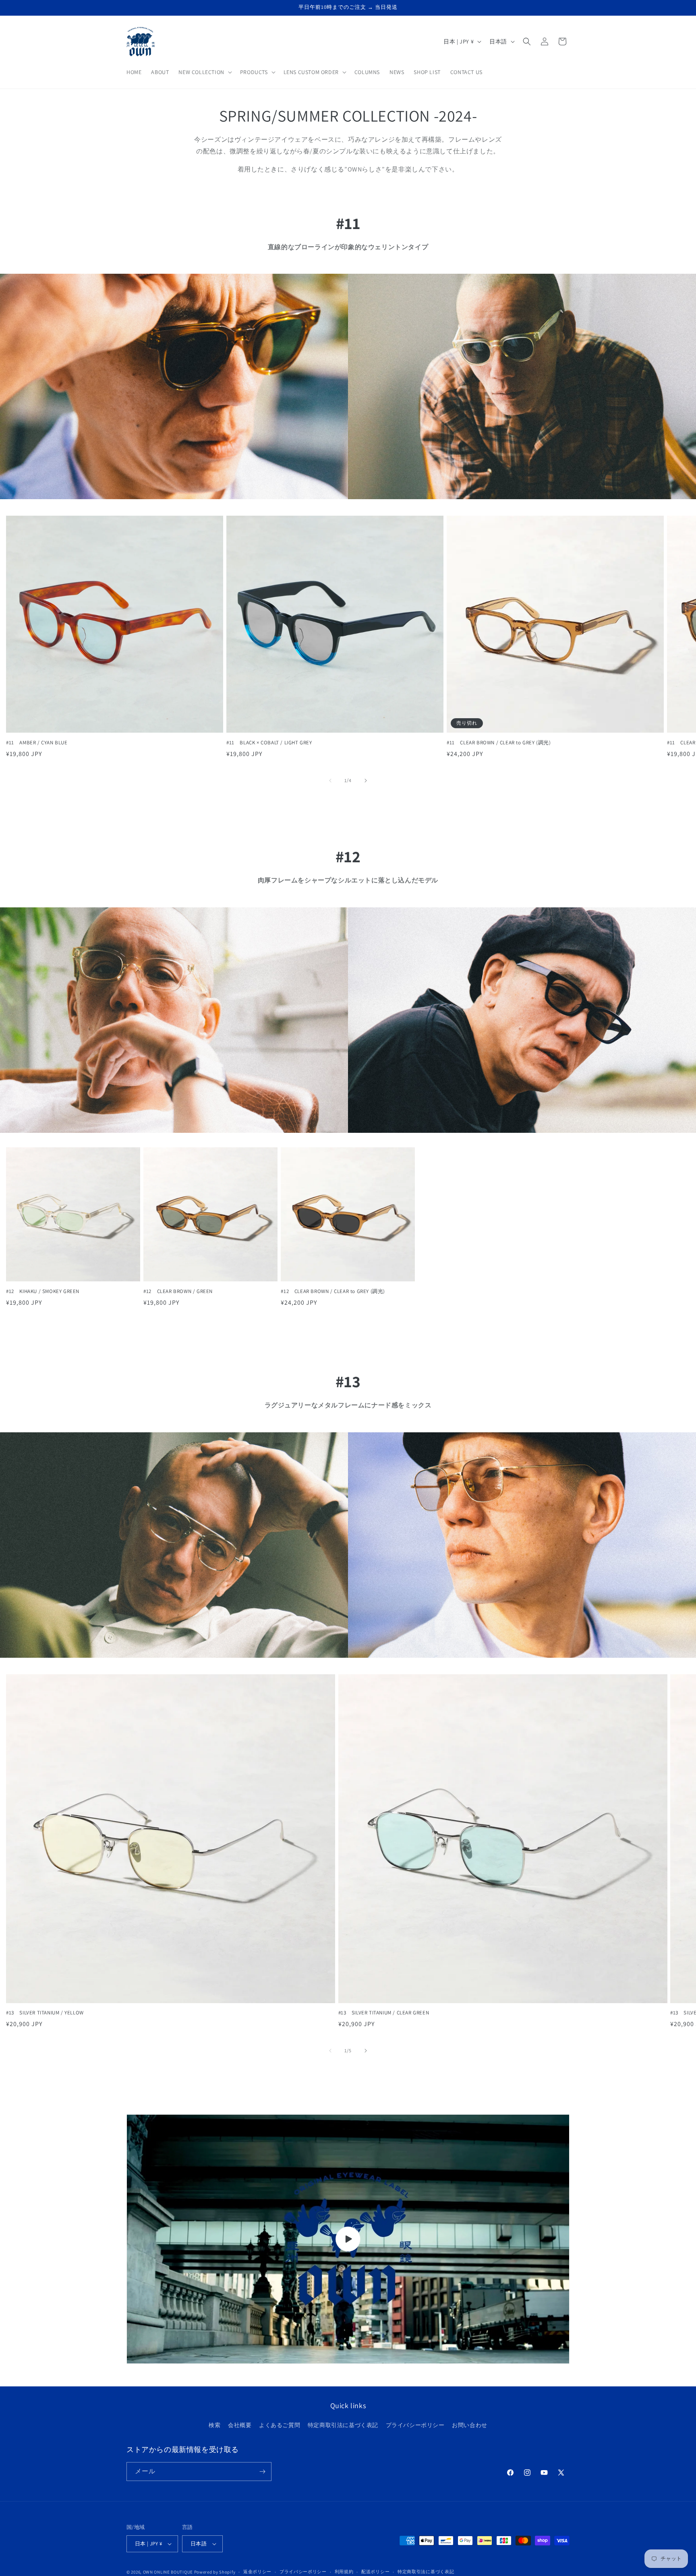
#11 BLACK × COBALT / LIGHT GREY (269, 743)
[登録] (262, 2472)
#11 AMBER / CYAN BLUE (37, 743)
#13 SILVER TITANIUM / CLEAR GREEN (384, 2013)
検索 (214, 2425)
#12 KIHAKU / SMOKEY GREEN (43, 1291)
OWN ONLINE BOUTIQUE (168, 2572)
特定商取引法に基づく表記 (343, 2425)
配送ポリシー (375, 2572)
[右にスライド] (366, 781)
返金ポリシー (257, 2572)
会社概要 (240, 2425)
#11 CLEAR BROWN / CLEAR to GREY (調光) (499, 743)
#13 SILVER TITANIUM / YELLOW (45, 2013)
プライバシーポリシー (415, 2425)
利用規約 (344, 2572)
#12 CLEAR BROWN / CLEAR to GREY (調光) (333, 1291)
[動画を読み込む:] (348, 2239)
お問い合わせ (470, 2425)
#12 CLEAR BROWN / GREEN (178, 1291)
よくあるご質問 (280, 2425)
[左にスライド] (330, 781)
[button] (204, 72)
